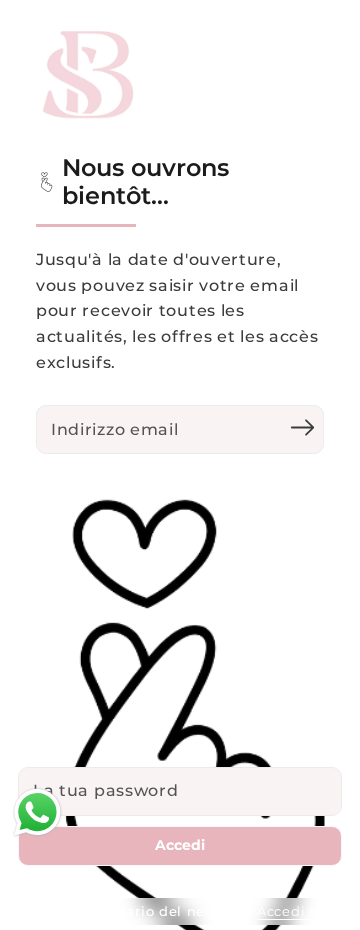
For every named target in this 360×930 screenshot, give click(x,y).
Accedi (180, 845)
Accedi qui (295, 911)
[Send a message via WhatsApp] (37, 812)
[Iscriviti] (302, 427)
